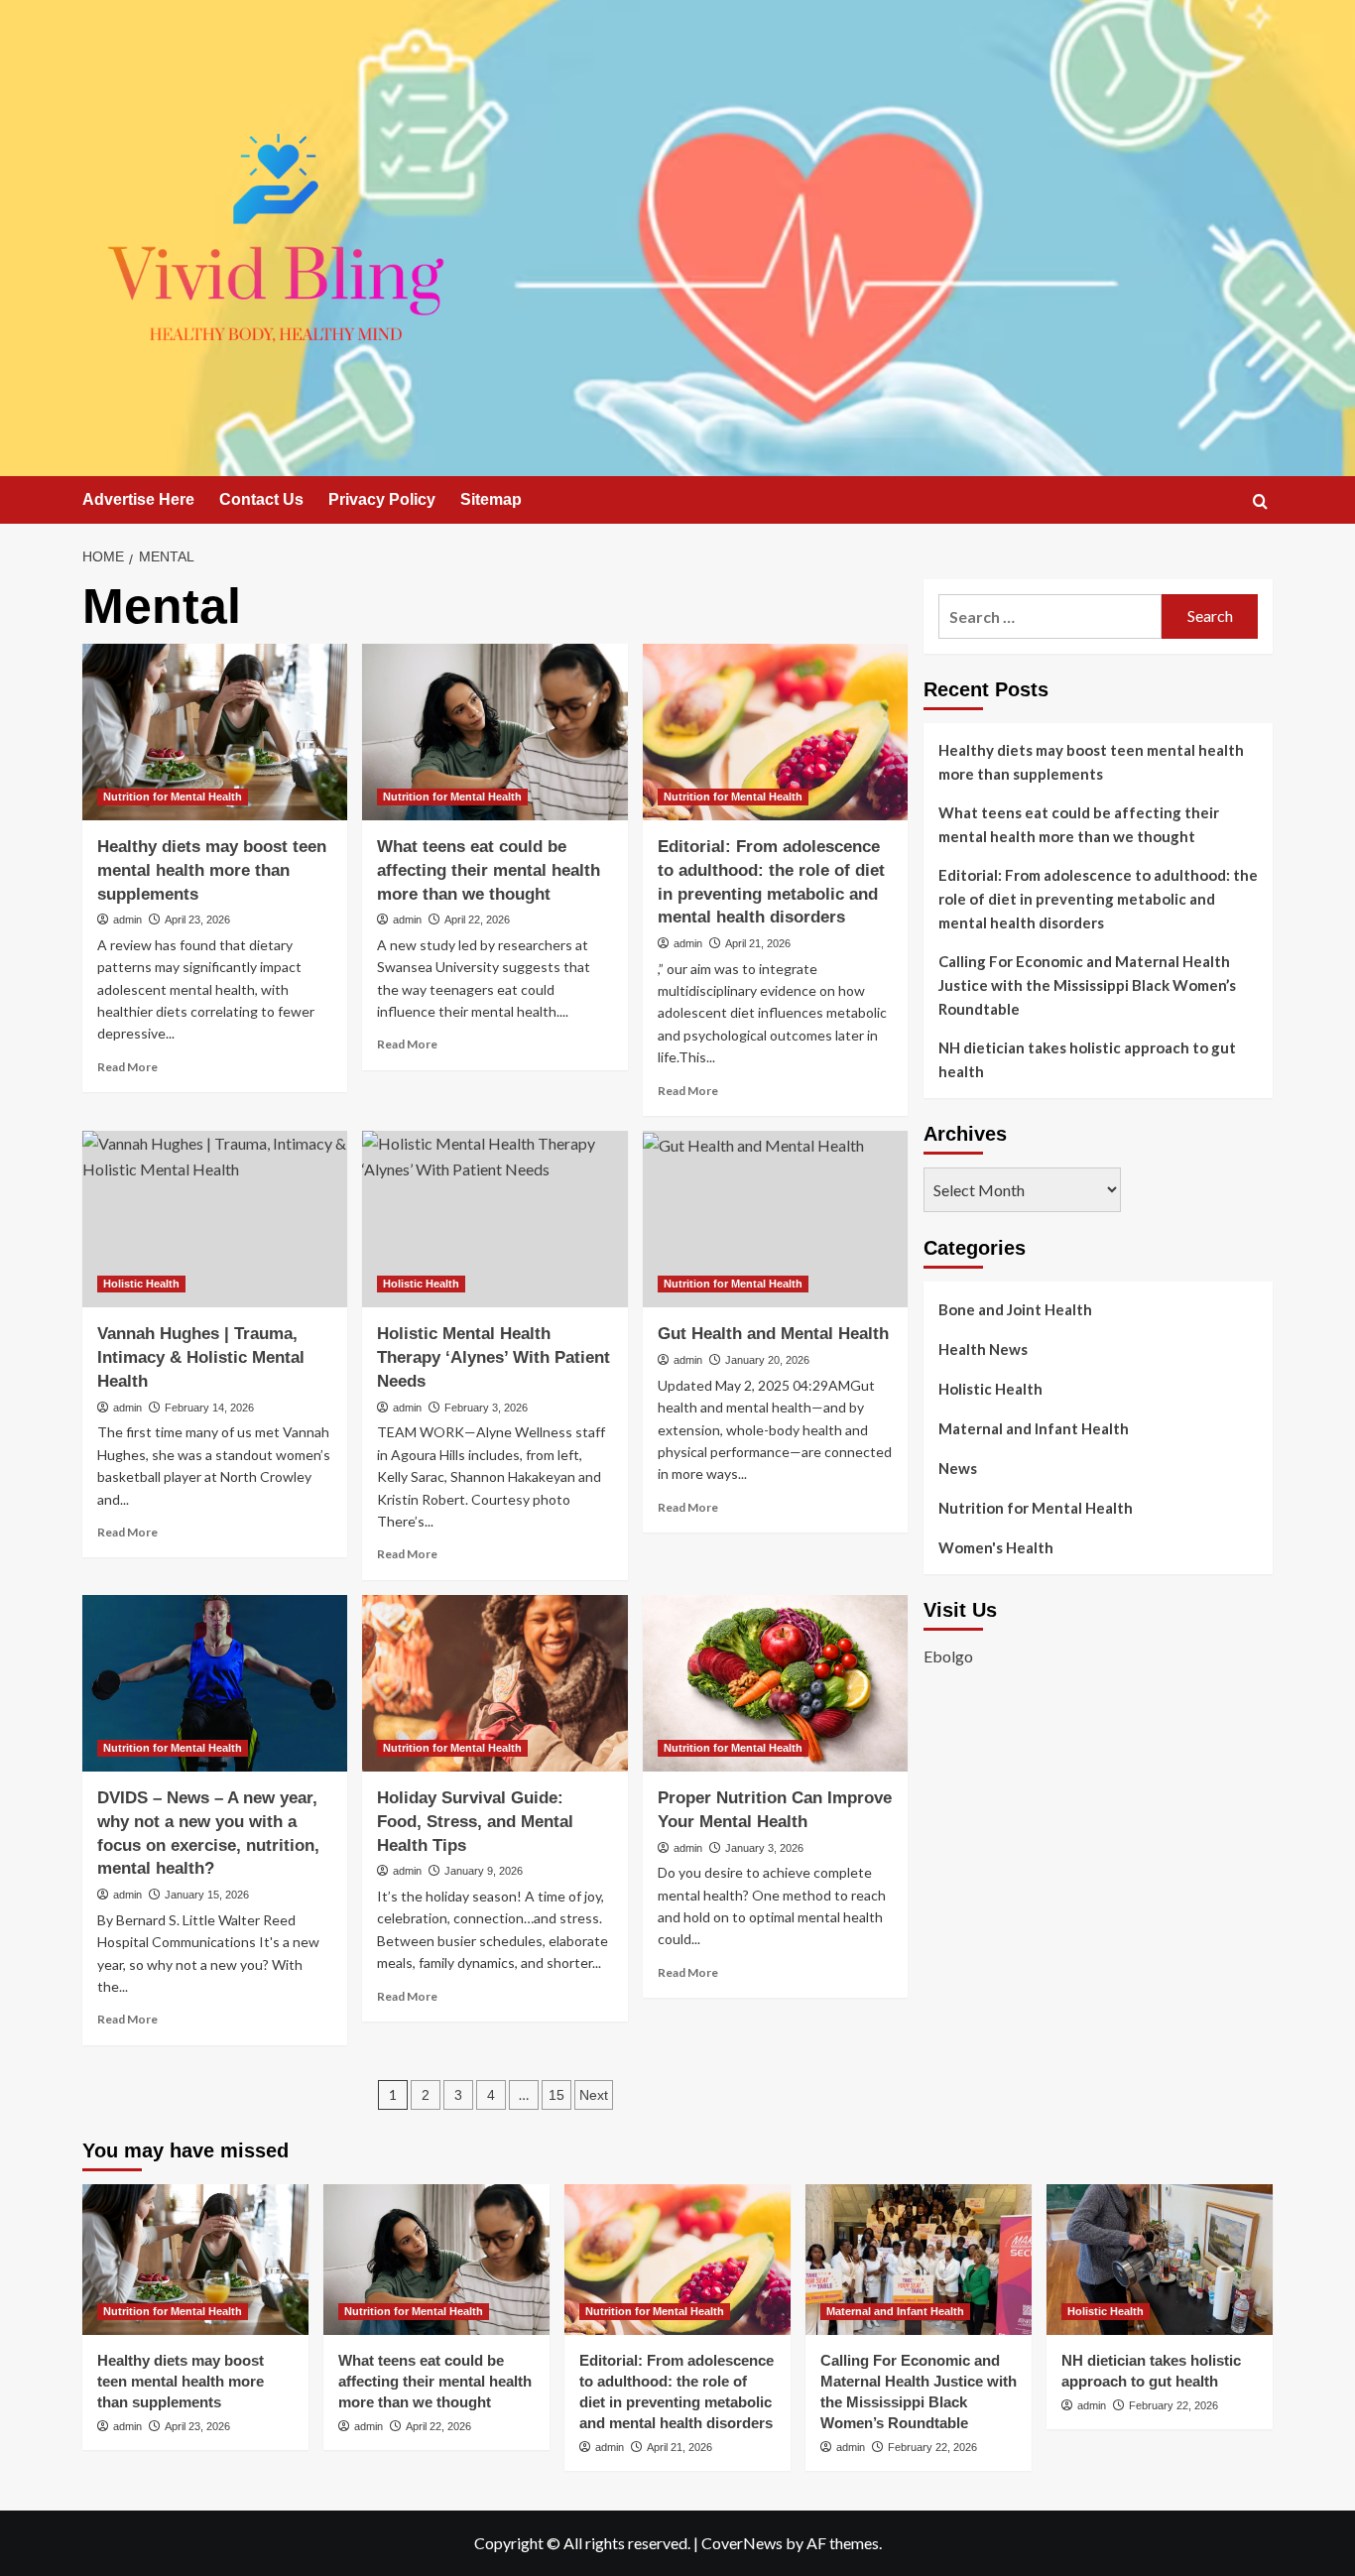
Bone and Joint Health (1015, 1309)
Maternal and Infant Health (1034, 1428)
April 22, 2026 (477, 920)
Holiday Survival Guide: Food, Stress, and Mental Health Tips (475, 1822)
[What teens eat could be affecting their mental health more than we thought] (494, 732)
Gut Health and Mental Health (773, 1334)
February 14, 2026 (209, 1408)
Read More (127, 1067)
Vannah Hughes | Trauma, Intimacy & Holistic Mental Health (201, 1357)
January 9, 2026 (484, 1871)
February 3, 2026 (486, 1408)
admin (127, 920)
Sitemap (491, 499)
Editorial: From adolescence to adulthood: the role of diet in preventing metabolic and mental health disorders (1098, 899)
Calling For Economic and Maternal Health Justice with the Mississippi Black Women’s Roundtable (1087, 985)
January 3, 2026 (764, 1848)
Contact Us (261, 499)
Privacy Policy (382, 499)
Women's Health (996, 1547)
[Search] (1260, 501)
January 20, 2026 (767, 1360)
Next (594, 2095)
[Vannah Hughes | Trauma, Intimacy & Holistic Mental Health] (215, 1219)
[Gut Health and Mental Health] (775, 1219)
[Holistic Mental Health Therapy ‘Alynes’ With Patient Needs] (494, 1219)
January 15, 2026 (207, 1895)
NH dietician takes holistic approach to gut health (1087, 1059)
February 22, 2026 (932, 2447)
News (958, 1468)
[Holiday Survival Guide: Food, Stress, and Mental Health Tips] (494, 1683)
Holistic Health (141, 1284)
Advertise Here (138, 499)
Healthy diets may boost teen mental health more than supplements (212, 870)
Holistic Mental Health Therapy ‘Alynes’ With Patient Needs (493, 1357)
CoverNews (742, 2543)
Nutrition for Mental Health (173, 797)
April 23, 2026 (197, 920)
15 (556, 2095)
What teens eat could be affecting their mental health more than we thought (489, 870)
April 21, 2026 (758, 943)
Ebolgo (948, 1656)
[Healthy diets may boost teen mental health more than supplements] (215, 732)
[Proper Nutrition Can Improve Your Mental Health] (775, 1683)
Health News (983, 1349)
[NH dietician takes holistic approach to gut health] (1160, 2260)
